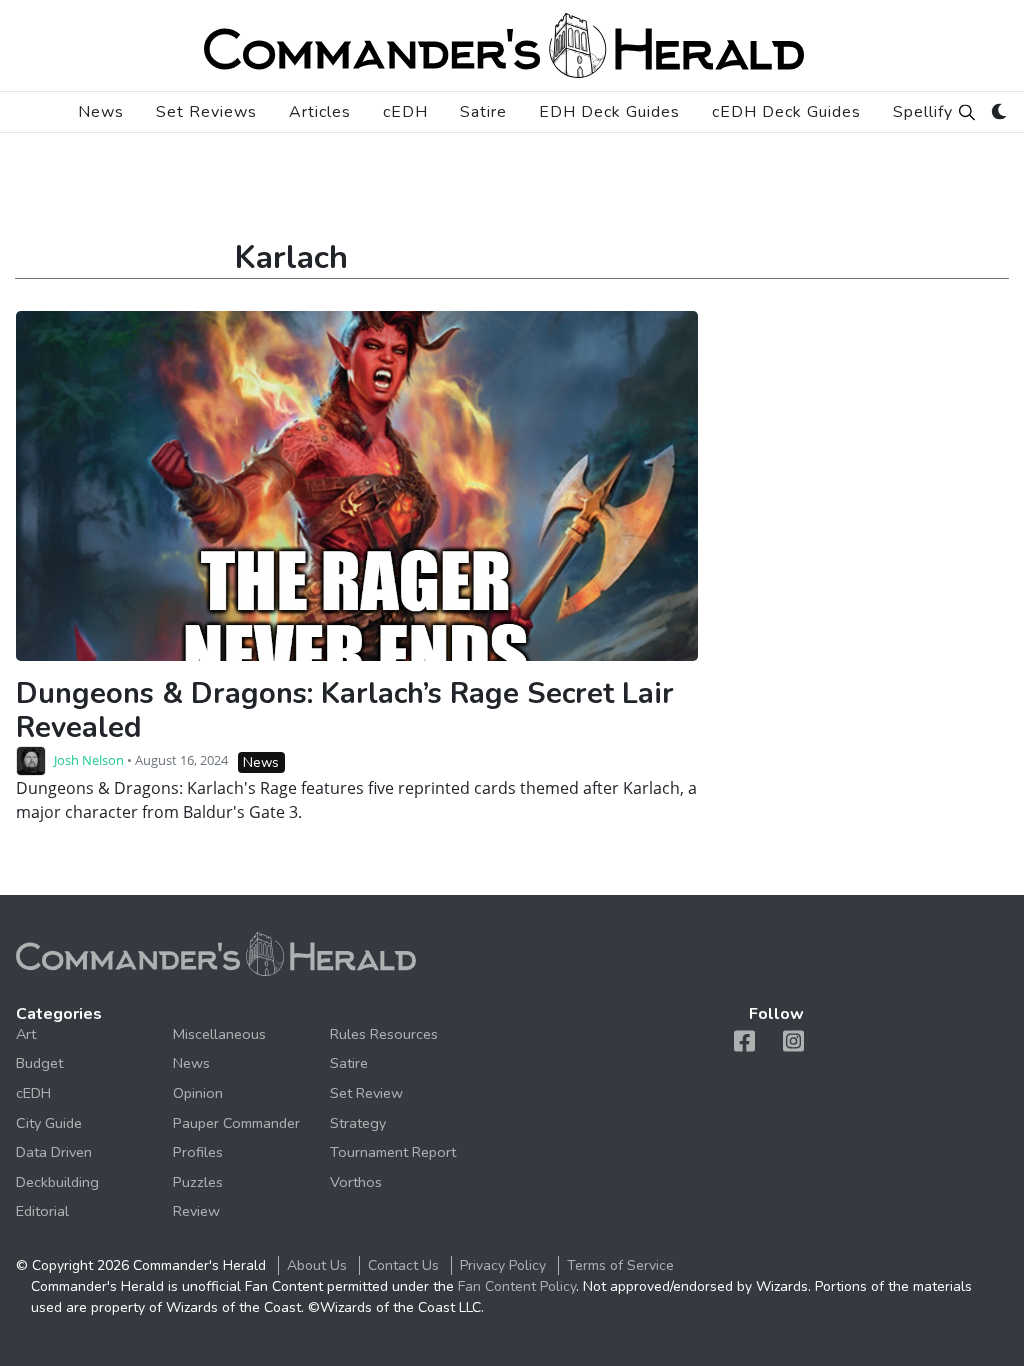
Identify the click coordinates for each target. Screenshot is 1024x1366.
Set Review (366, 1093)
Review (196, 1211)
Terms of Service (620, 1265)
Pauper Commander (236, 1123)
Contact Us (403, 1265)
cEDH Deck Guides (786, 112)
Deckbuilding (57, 1182)
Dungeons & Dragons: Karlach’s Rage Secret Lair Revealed (345, 711)
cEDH (405, 112)
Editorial (42, 1211)
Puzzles (198, 1182)
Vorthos (356, 1182)
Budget (39, 1063)
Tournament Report (393, 1152)
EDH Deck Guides (609, 112)
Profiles (198, 1152)
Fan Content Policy (517, 1286)
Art (26, 1034)
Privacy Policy (503, 1265)
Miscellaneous (219, 1034)
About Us (317, 1265)
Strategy (358, 1123)
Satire (483, 112)
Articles (320, 112)
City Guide (49, 1123)
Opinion (198, 1093)
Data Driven (54, 1152)
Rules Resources (384, 1034)
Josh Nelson (89, 760)
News (101, 112)
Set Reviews (206, 112)
